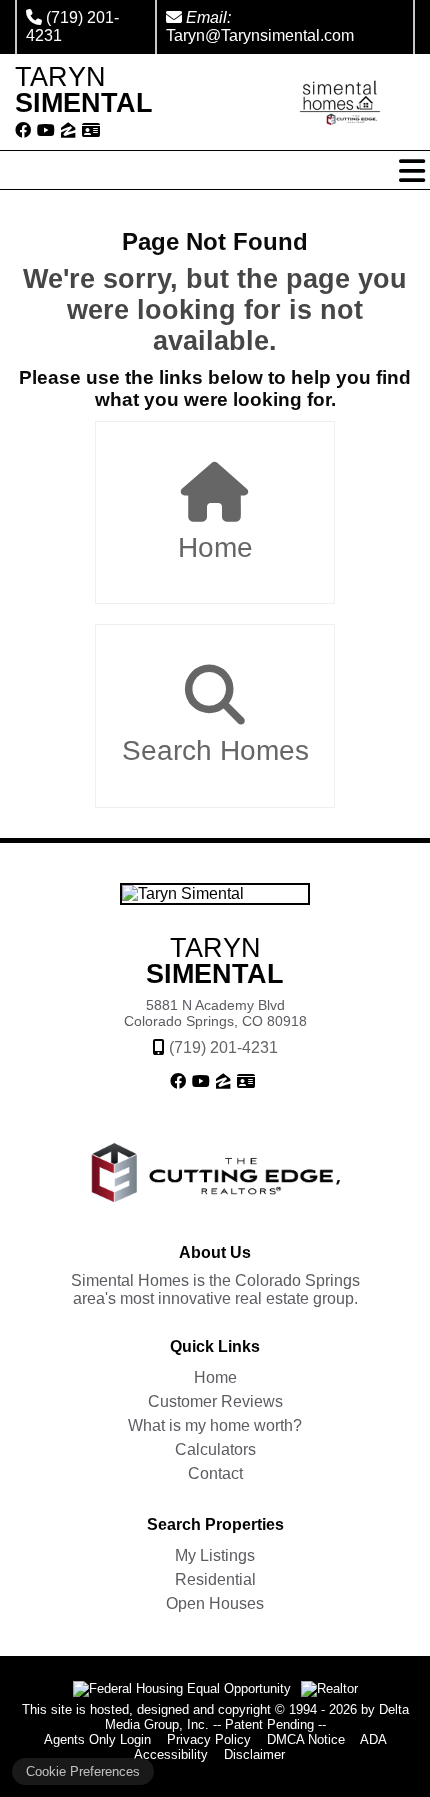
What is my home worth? (215, 1425)
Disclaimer (254, 1754)
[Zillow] (68, 131)
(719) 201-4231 (223, 1047)
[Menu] (412, 171)
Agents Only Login (97, 1739)
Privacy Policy (209, 1739)
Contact (215, 1473)
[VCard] (91, 131)
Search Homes (215, 750)
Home (215, 547)
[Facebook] (23, 131)
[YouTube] (46, 131)
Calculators (215, 1449)
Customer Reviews (215, 1401)
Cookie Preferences (83, 1771)
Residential (215, 1579)
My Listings (215, 1555)
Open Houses (215, 1603)
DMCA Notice (306, 1739)
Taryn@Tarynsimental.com (260, 35)
